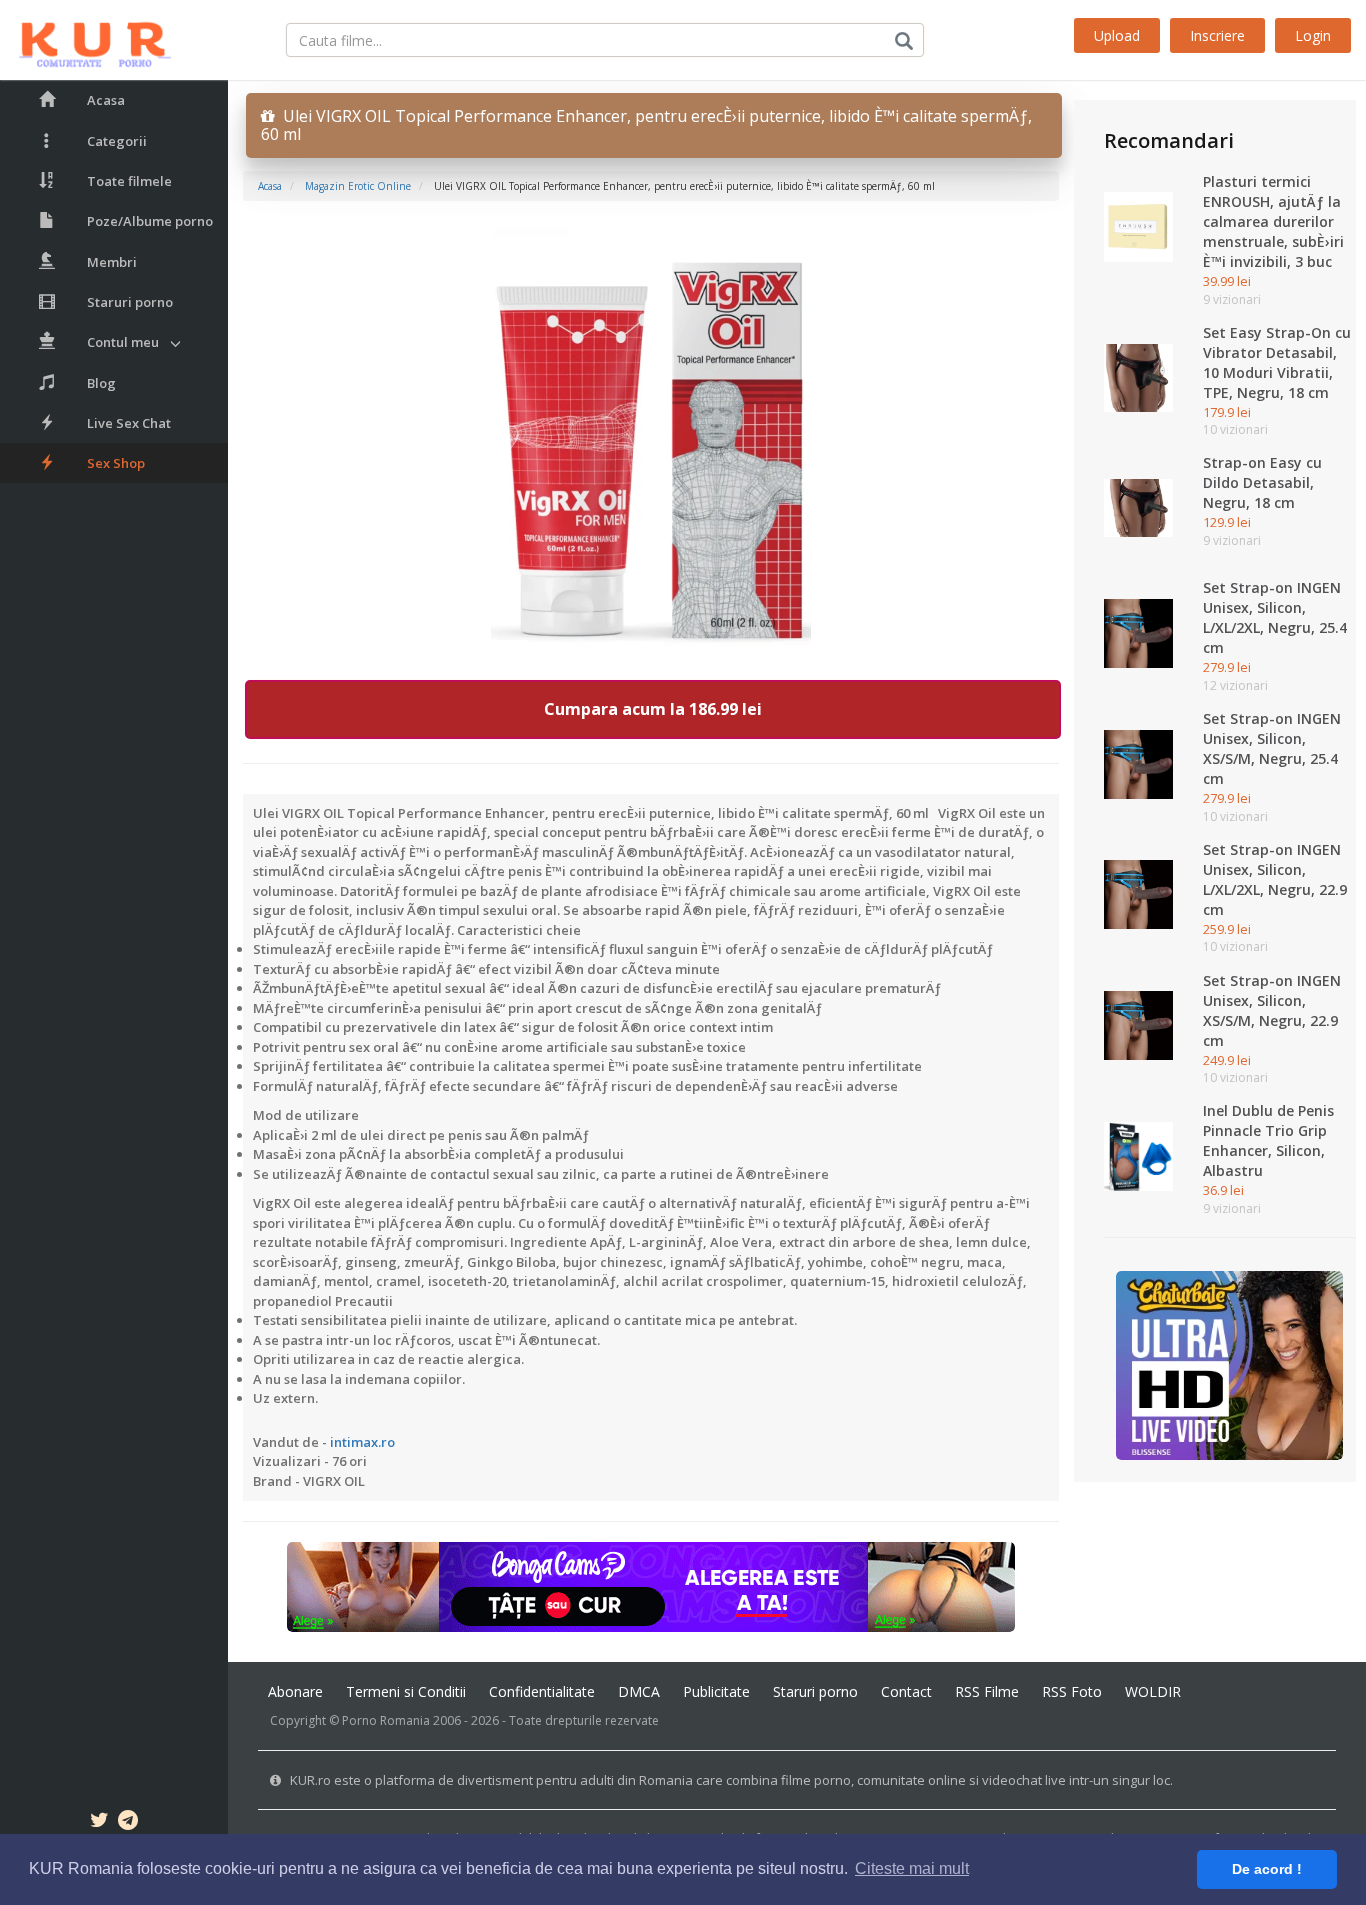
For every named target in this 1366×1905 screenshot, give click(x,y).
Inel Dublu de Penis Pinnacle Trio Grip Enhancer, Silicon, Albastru (1268, 1140)
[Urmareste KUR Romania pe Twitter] (99, 1823)
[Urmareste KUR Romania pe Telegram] (128, 1823)
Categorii (117, 141)
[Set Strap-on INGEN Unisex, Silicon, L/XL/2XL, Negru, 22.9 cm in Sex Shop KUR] (1138, 893)
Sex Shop (116, 463)
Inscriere (1217, 35)
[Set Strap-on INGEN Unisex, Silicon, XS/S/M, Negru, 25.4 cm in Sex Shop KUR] (1138, 763)
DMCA (639, 1691)
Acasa (106, 100)
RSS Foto (1072, 1691)
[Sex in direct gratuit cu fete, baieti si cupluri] (651, 1586)
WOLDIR (1153, 1691)
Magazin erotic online (358, 186)
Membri (112, 262)
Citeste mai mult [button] (912, 1868)
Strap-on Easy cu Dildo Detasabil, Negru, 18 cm (1262, 482)
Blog (101, 383)
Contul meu (123, 342)
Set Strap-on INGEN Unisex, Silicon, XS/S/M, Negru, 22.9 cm (1272, 1010)
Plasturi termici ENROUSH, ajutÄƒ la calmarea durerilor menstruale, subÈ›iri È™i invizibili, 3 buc (1273, 221)
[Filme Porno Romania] (85, 40)
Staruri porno (130, 302)
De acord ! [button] (1267, 1869)
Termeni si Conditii (406, 1691)
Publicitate (716, 1691)
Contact (906, 1691)
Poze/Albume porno (150, 221)
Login (1313, 35)
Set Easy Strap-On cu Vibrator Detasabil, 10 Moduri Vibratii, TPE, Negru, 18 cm (1277, 362)
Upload (1117, 35)
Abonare (295, 1691)
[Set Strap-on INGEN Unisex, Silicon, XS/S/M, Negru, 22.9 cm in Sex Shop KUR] (1138, 1024)
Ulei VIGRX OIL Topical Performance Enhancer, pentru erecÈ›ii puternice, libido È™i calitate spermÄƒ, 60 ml (646, 125)
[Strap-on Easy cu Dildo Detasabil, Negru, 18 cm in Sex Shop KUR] (1138, 507)
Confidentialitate (542, 1691)
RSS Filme (987, 1691)
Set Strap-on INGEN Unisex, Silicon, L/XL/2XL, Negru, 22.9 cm (1275, 879)
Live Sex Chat (129, 423)
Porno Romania (386, 1720)
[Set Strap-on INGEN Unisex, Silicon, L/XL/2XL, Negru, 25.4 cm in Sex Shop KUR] (1138, 632)
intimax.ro (362, 1442)
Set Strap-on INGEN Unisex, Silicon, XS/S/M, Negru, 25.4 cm (1272, 748)
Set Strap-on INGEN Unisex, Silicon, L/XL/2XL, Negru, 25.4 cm (1275, 617)
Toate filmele (129, 181)
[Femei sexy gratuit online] (1229, 1364)
